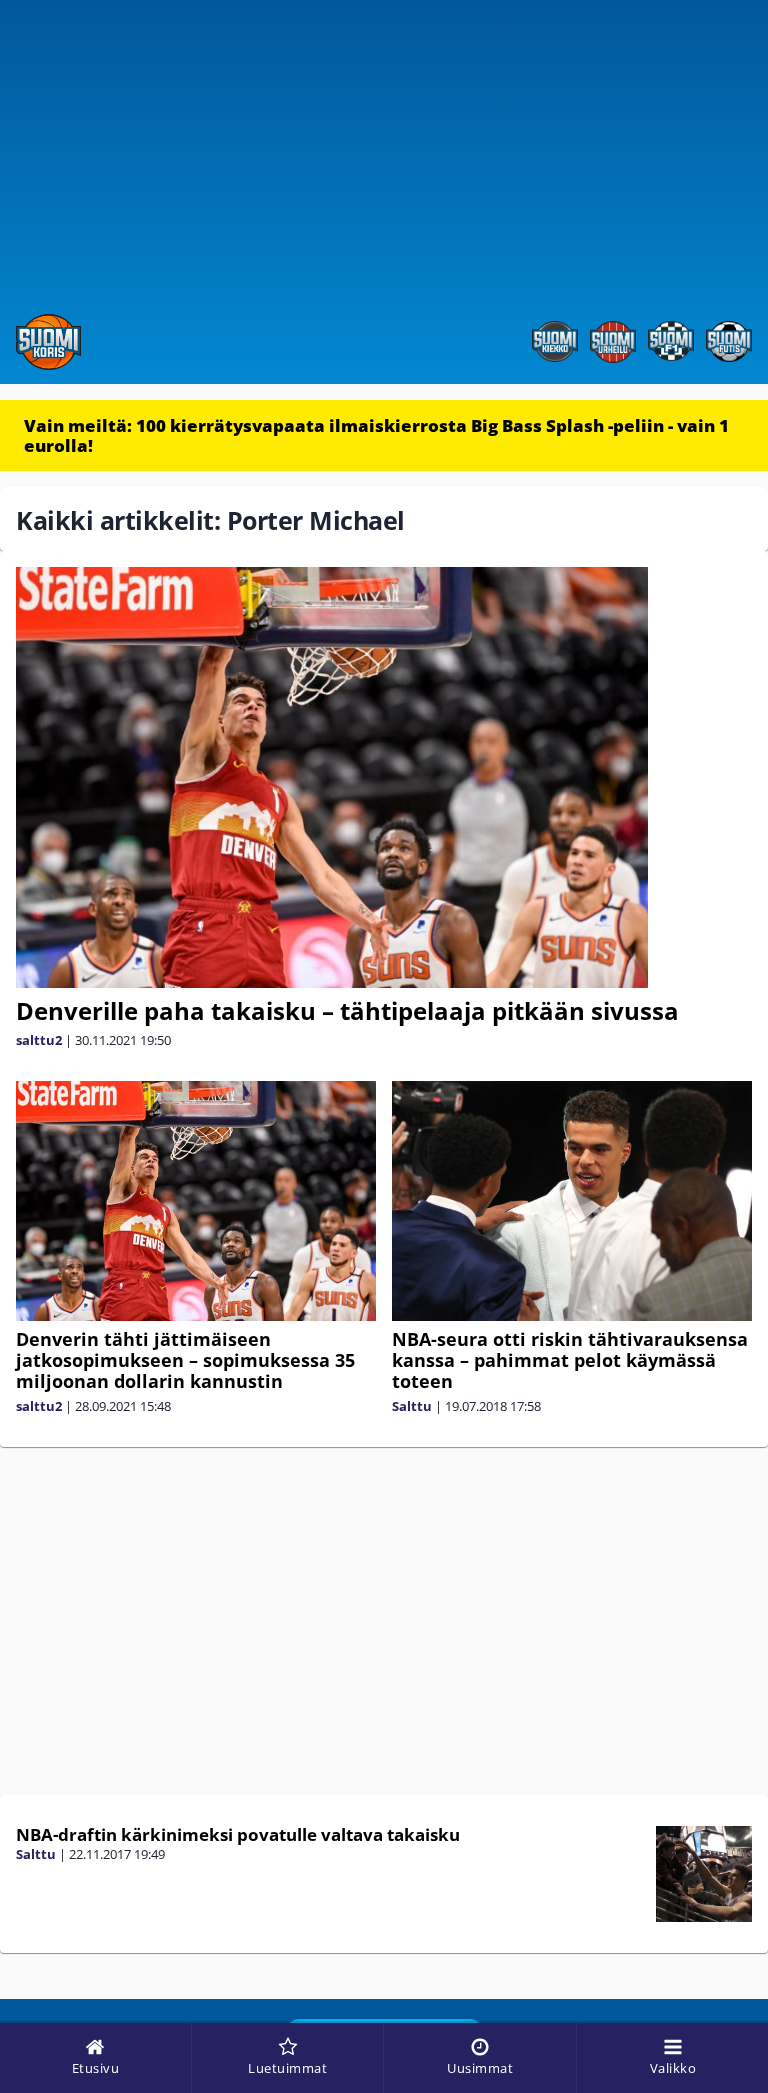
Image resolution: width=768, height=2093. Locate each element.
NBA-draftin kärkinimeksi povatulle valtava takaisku (238, 1834)
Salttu (412, 1406)
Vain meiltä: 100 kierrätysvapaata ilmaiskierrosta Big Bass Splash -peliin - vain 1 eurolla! (376, 435)
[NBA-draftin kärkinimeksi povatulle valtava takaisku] (704, 1874)
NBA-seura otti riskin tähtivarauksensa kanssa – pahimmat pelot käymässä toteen (570, 1360)
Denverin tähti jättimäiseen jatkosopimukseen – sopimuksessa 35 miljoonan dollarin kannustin (185, 1360)
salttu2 (39, 1040)
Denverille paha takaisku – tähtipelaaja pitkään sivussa (347, 1010)
